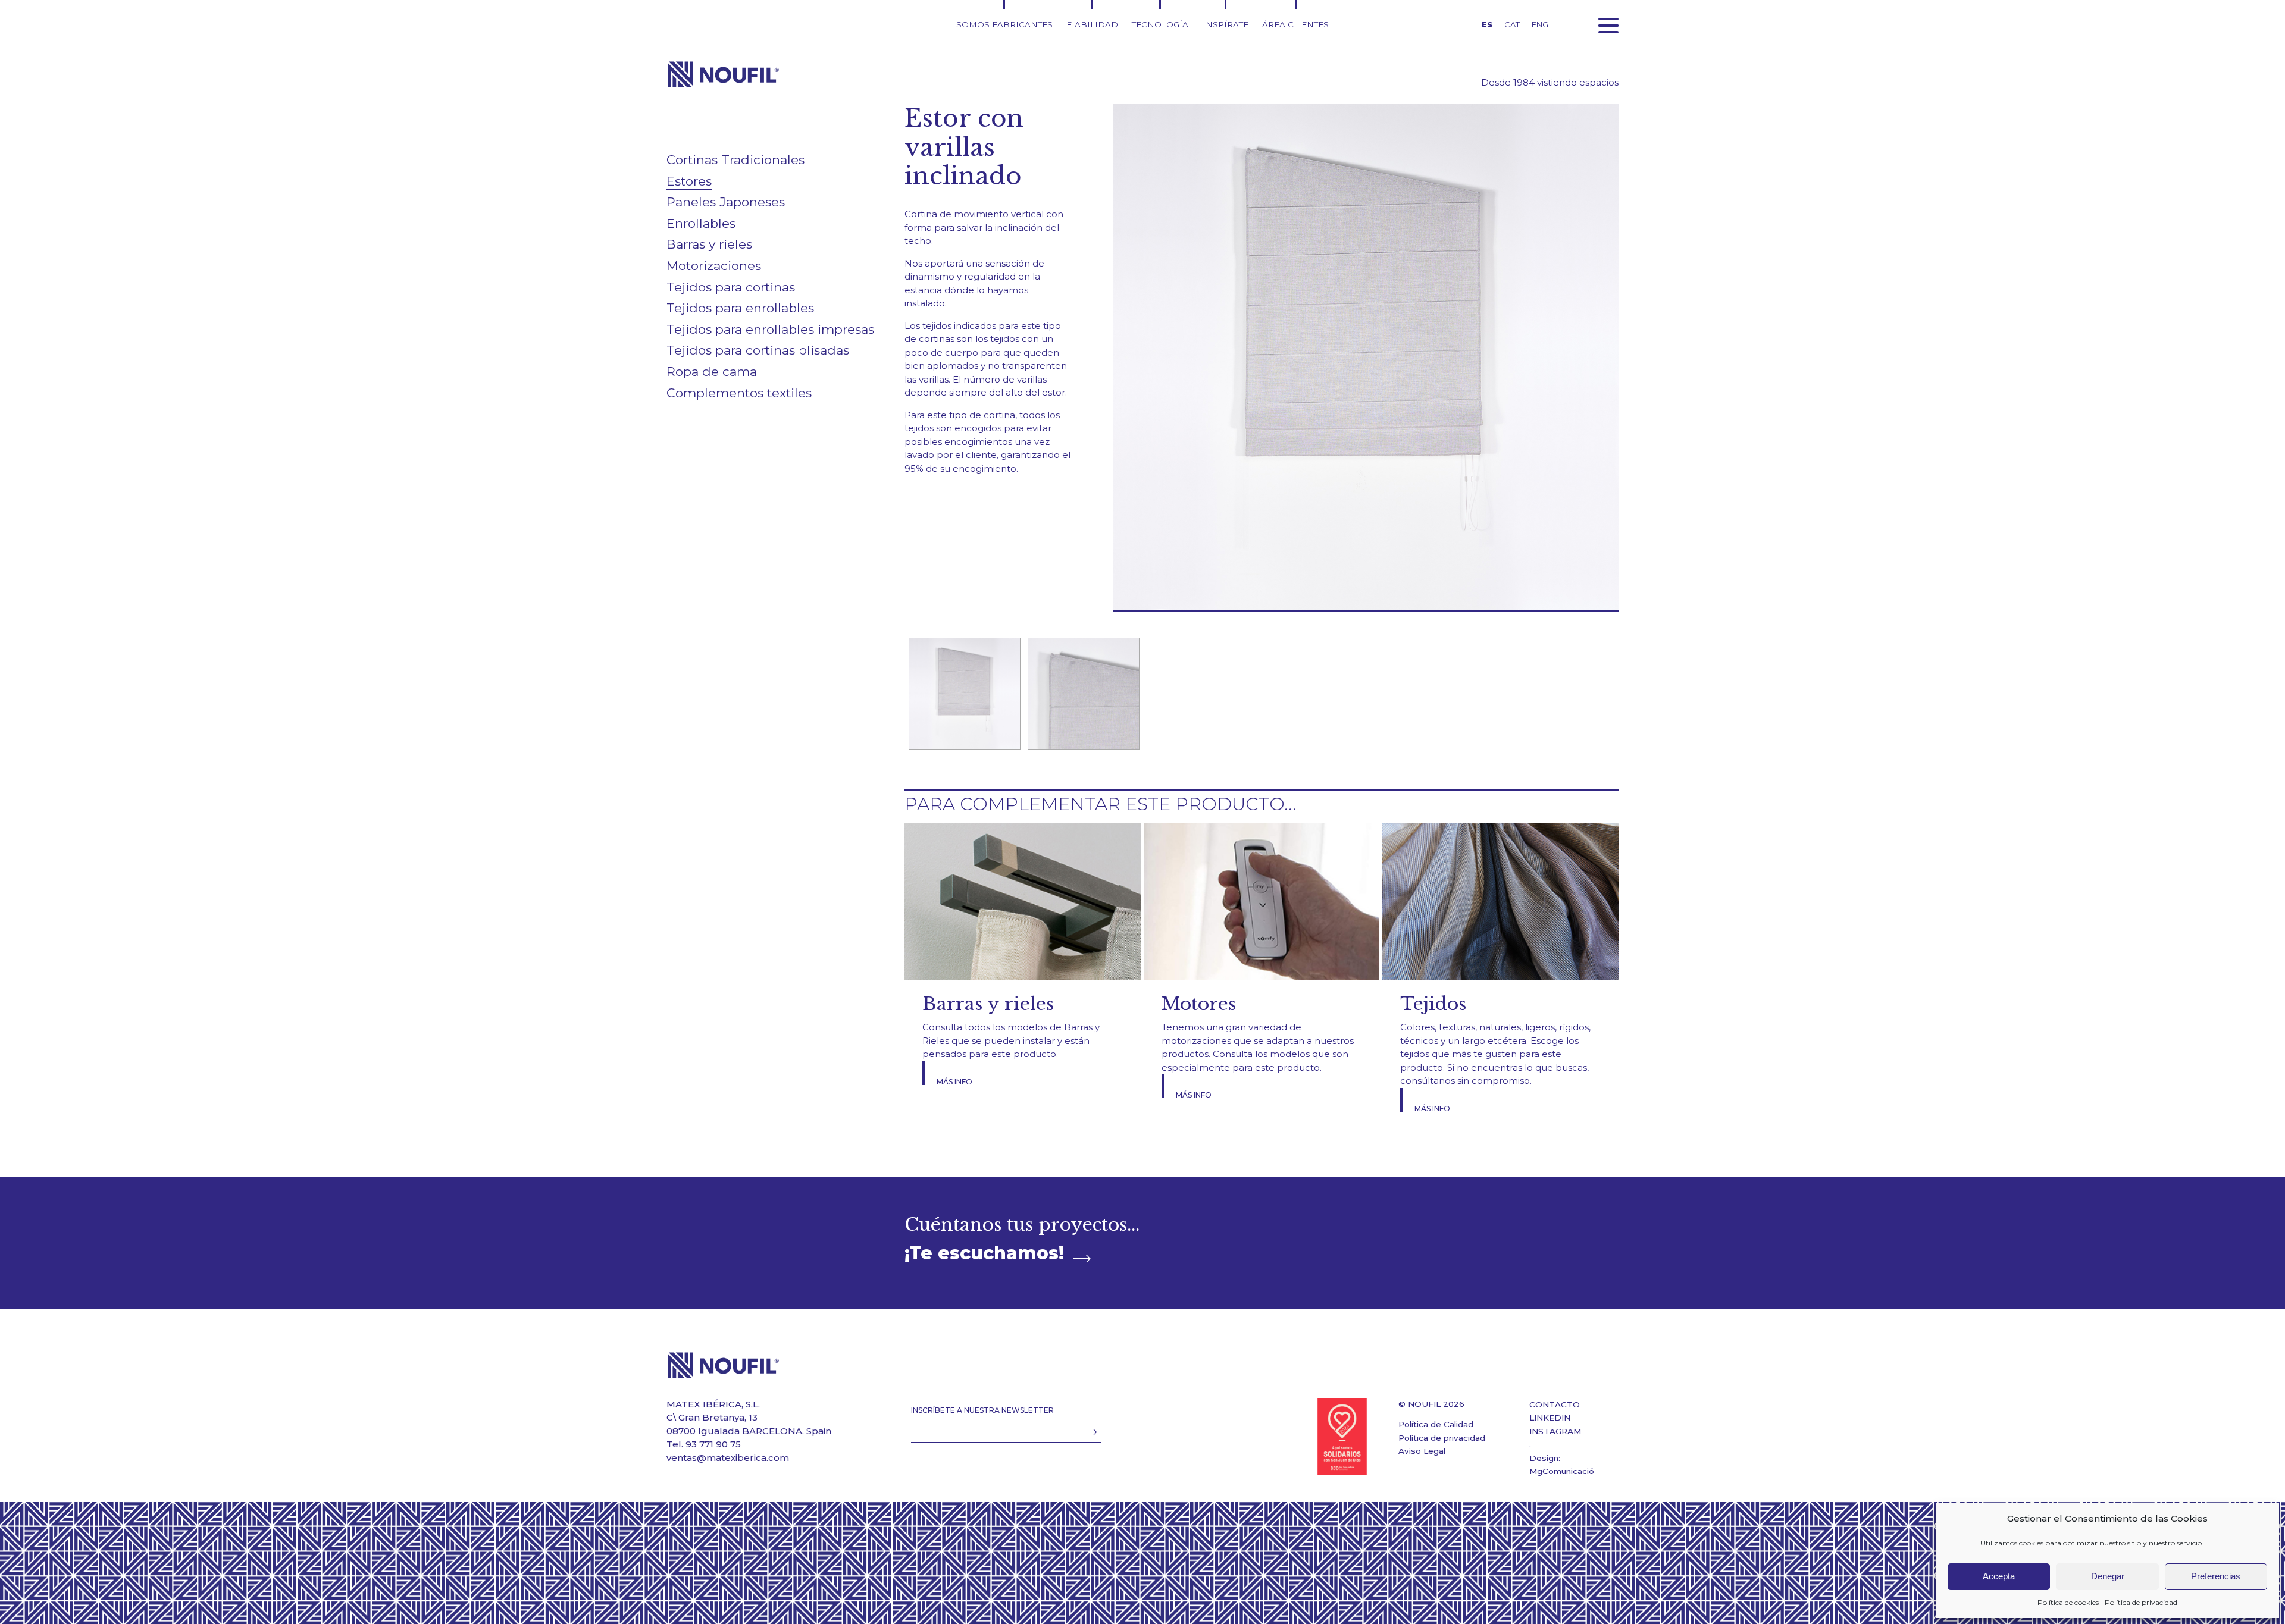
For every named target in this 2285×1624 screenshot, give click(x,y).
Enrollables (701, 223)
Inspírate (1226, 24)
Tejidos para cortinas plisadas (758, 350)
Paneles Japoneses (726, 202)
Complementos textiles (739, 393)
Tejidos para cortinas (731, 287)
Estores (689, 181)
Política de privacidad (2141, 1602)
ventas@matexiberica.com (728, 1458)
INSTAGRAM (1555, 1431)
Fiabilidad (1092, 24)
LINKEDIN (1550, 1418)
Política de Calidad (1436, 1424)
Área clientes (1295, 24)
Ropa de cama (712, 371)
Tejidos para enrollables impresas (770, 329)
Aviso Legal (1422, 1451)
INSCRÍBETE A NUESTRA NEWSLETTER (982, 1410)
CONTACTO (1555, 1404)
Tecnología (1160, 24)
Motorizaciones (714, 266)
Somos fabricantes (1004, 24)
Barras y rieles (709, 244)
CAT (1512, 24)
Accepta (1999, 1576)
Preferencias (2216, 1576)
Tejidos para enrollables (740, 308)
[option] (964, 694)
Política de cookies (2068, 1602)
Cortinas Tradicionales (735, 160)
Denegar (2108, 1576)
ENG (1540, 24)
